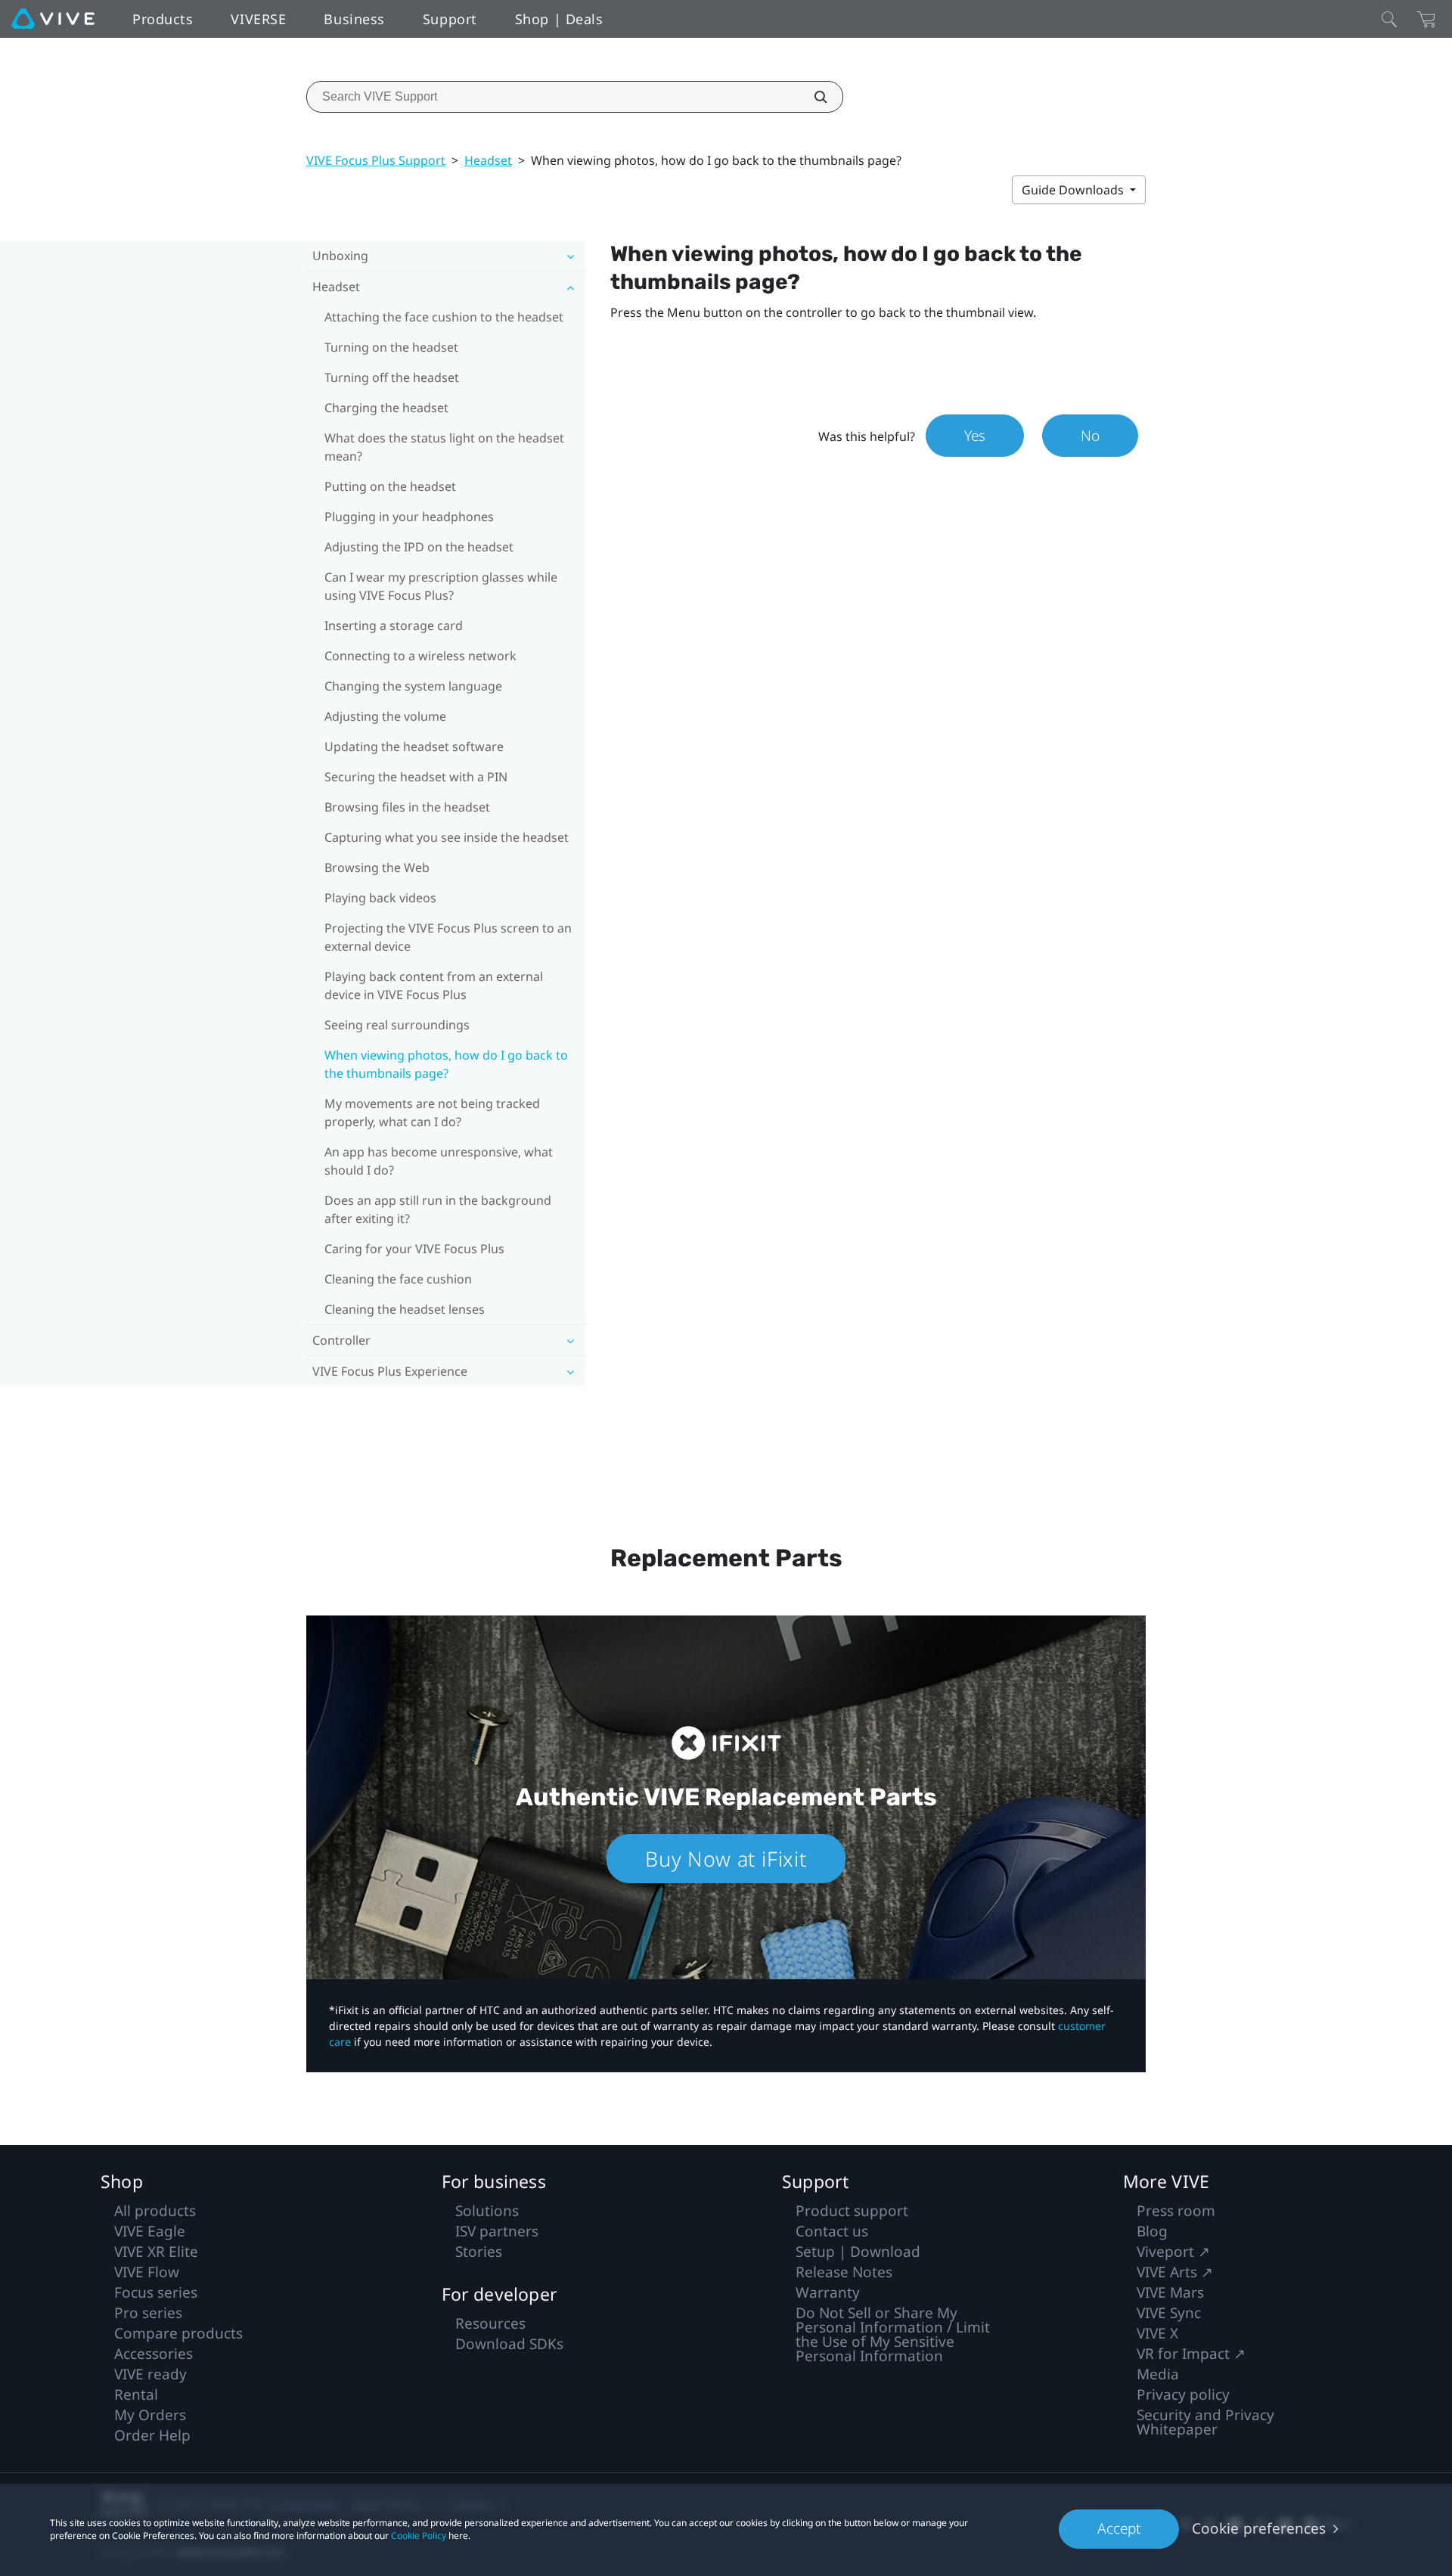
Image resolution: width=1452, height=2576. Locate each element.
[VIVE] (53, 19)
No (1090, 436)
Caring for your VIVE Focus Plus (414, 1249)
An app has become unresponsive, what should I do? (439, 1161)
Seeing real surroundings (397, 1025)
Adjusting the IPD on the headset (419, 547)
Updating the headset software (414, 746)
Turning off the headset (392, 377)
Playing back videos (380, 898)
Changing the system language (413, 686)
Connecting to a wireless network (420, 656)
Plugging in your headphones (409, 517)
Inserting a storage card (394, 625)
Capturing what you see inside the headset (447, 837)
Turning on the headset (391, 347)
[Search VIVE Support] (812, 97)
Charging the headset (386, 408)
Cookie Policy (419, 2536)
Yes (975, 436)
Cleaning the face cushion (398, 1279)
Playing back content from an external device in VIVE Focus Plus (434, 985)
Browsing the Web (377, 867)
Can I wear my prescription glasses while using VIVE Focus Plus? (441, 586)
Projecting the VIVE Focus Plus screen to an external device (448, 937)
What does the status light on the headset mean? (444, 447)
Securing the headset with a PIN (416, 777)
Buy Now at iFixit (726, 1859)
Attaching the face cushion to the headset (444, 317)
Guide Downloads (1074, 190)
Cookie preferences (1259, 2528)
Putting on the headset (390, 486)
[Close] (1389, 19)
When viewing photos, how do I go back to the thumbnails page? (446, 1064)
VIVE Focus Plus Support (376, 160)
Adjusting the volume (385, 716)
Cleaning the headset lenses (405, 1309)
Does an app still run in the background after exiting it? (438, 1209)
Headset (488, 160)
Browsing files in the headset (407, 807)
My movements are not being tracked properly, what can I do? (432, 1113)
